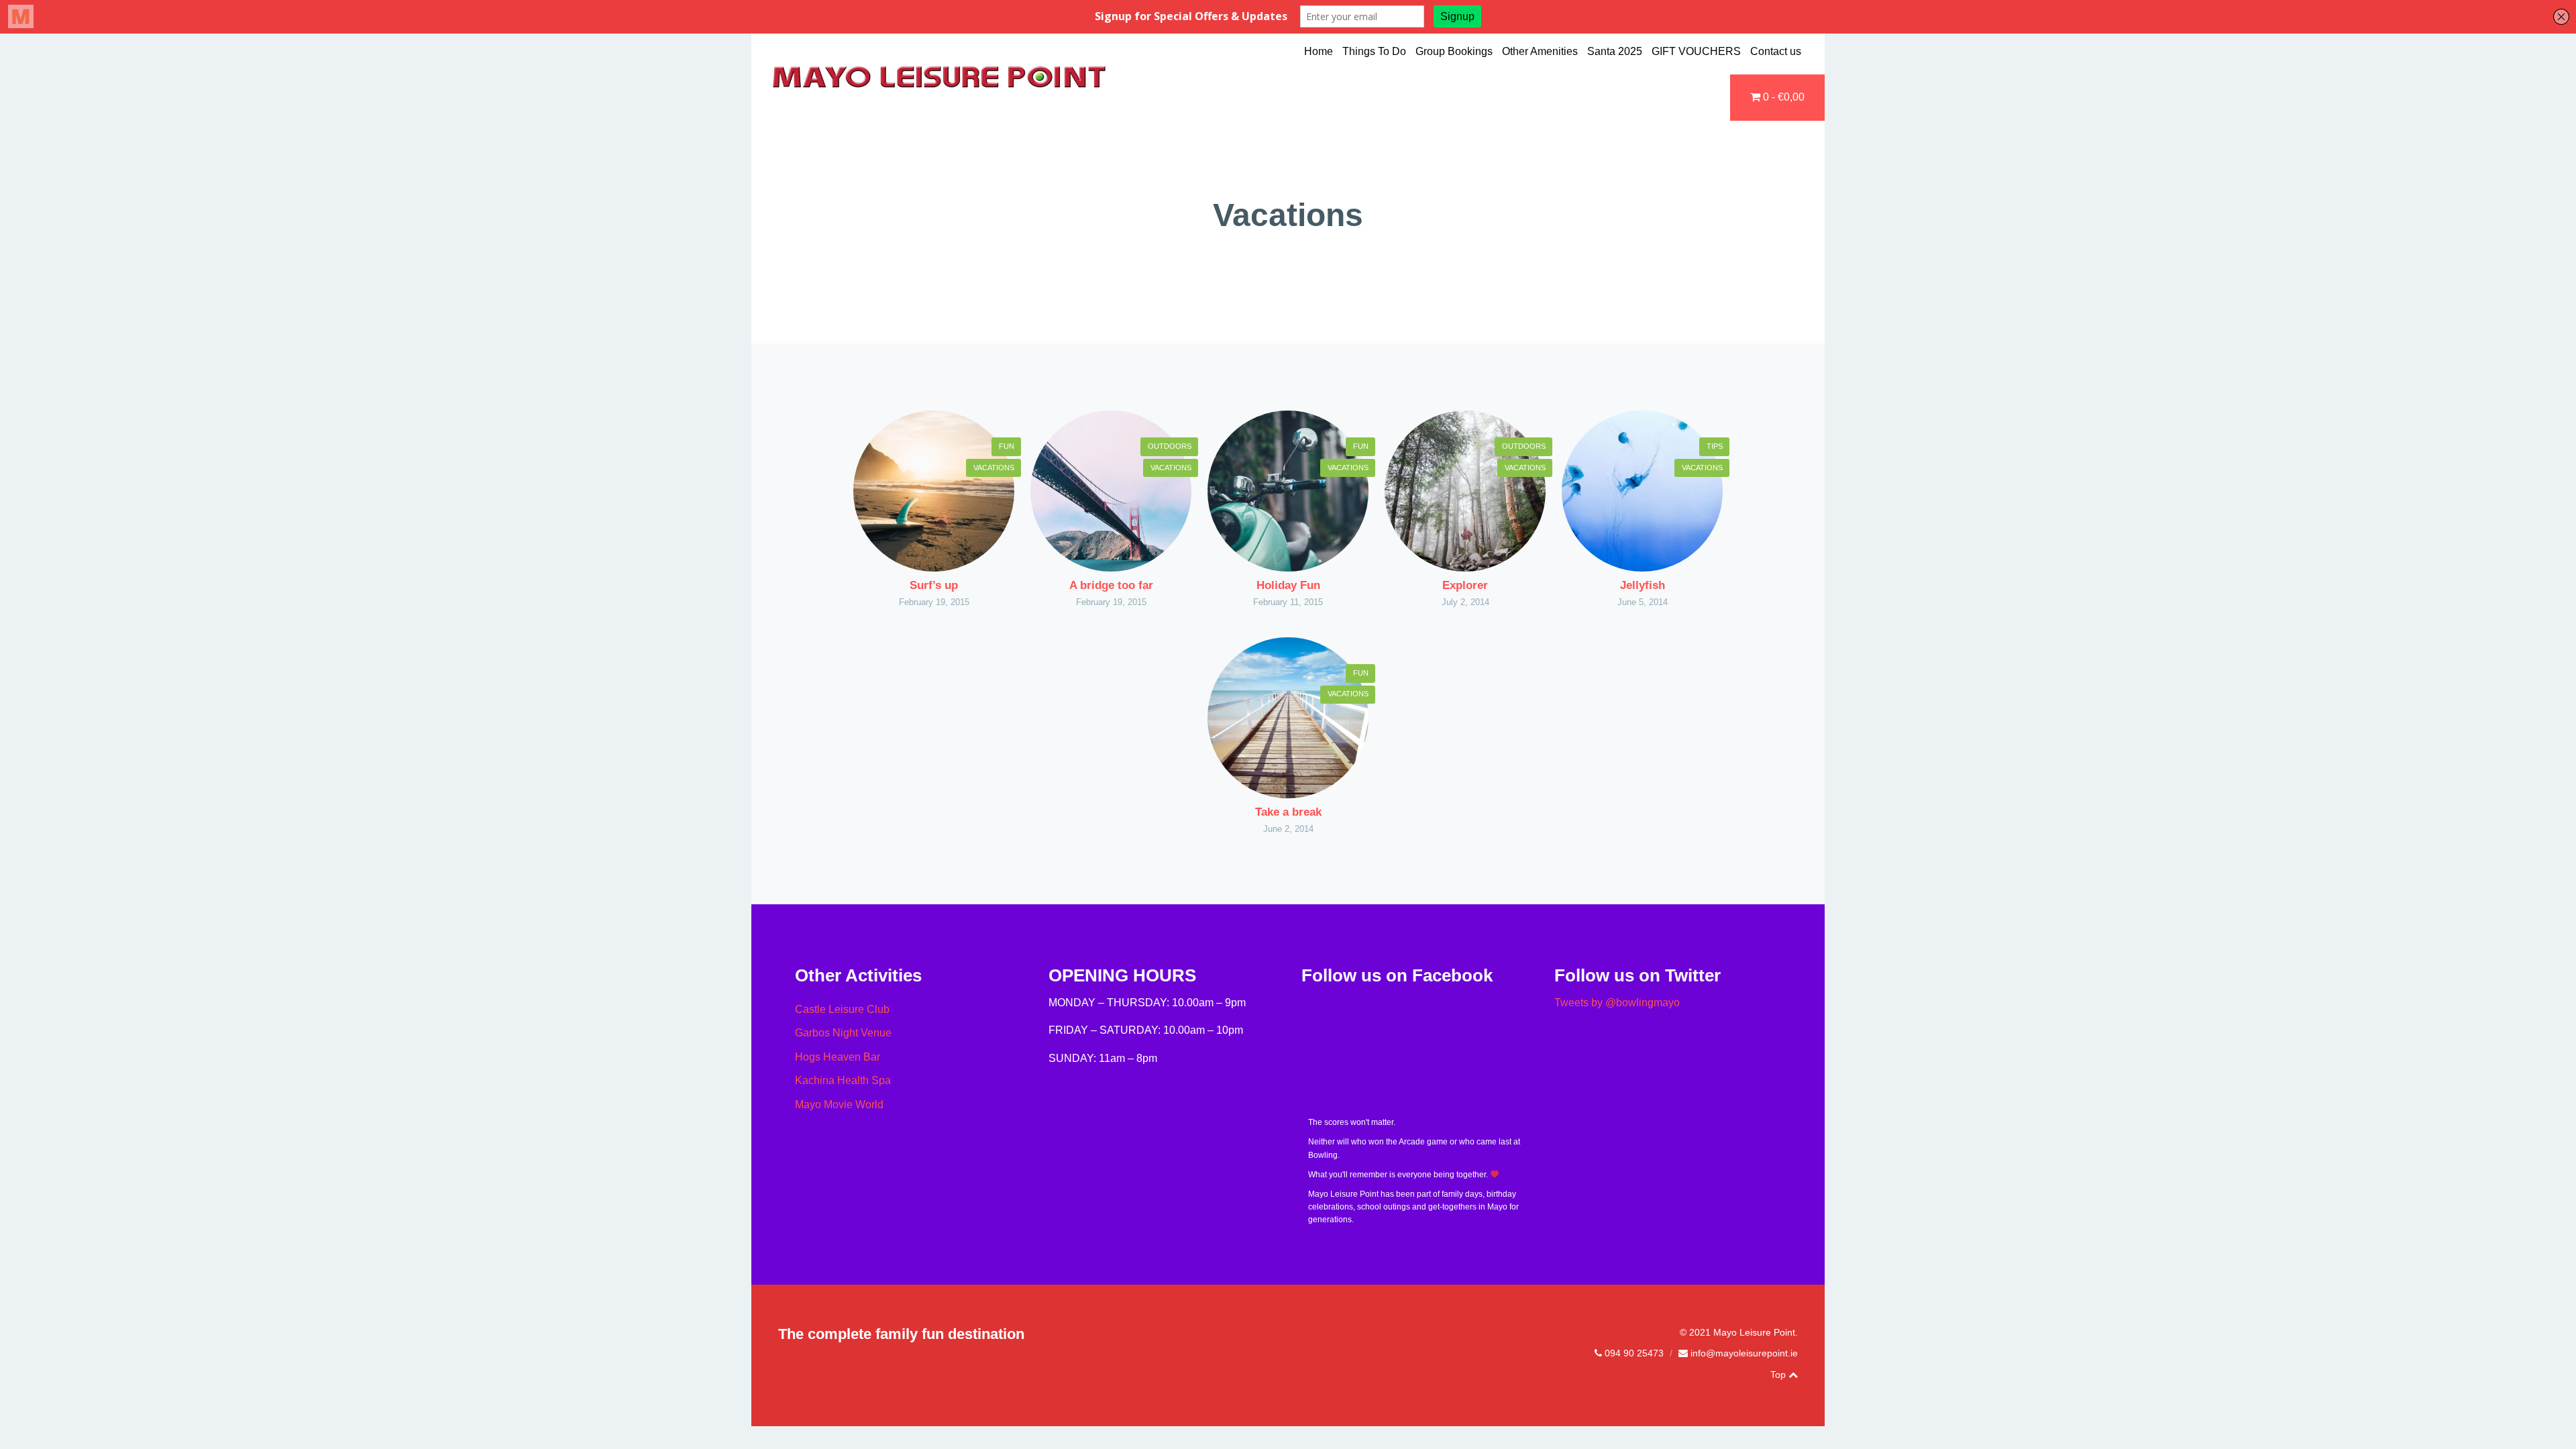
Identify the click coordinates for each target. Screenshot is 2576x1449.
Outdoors (1170, 446)
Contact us (1776, 51)
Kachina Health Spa (843, 1080)
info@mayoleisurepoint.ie (1744, 1353)
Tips (1715, 446)
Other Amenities (1540, 51)
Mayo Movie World (839, 1105)
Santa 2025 (1615, 51)
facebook (1761, 1375)
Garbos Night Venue (843, 1033)
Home (1319, 51)
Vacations (994, 468)
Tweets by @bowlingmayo (1617, 1003)
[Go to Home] (939, 86)
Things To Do (1374, 51)
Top (1779, 1375)
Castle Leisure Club (842, 1009)
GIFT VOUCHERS (1696, 51)
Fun (1007, 446)
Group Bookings (1454, 51)
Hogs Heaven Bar (838, 1057)
